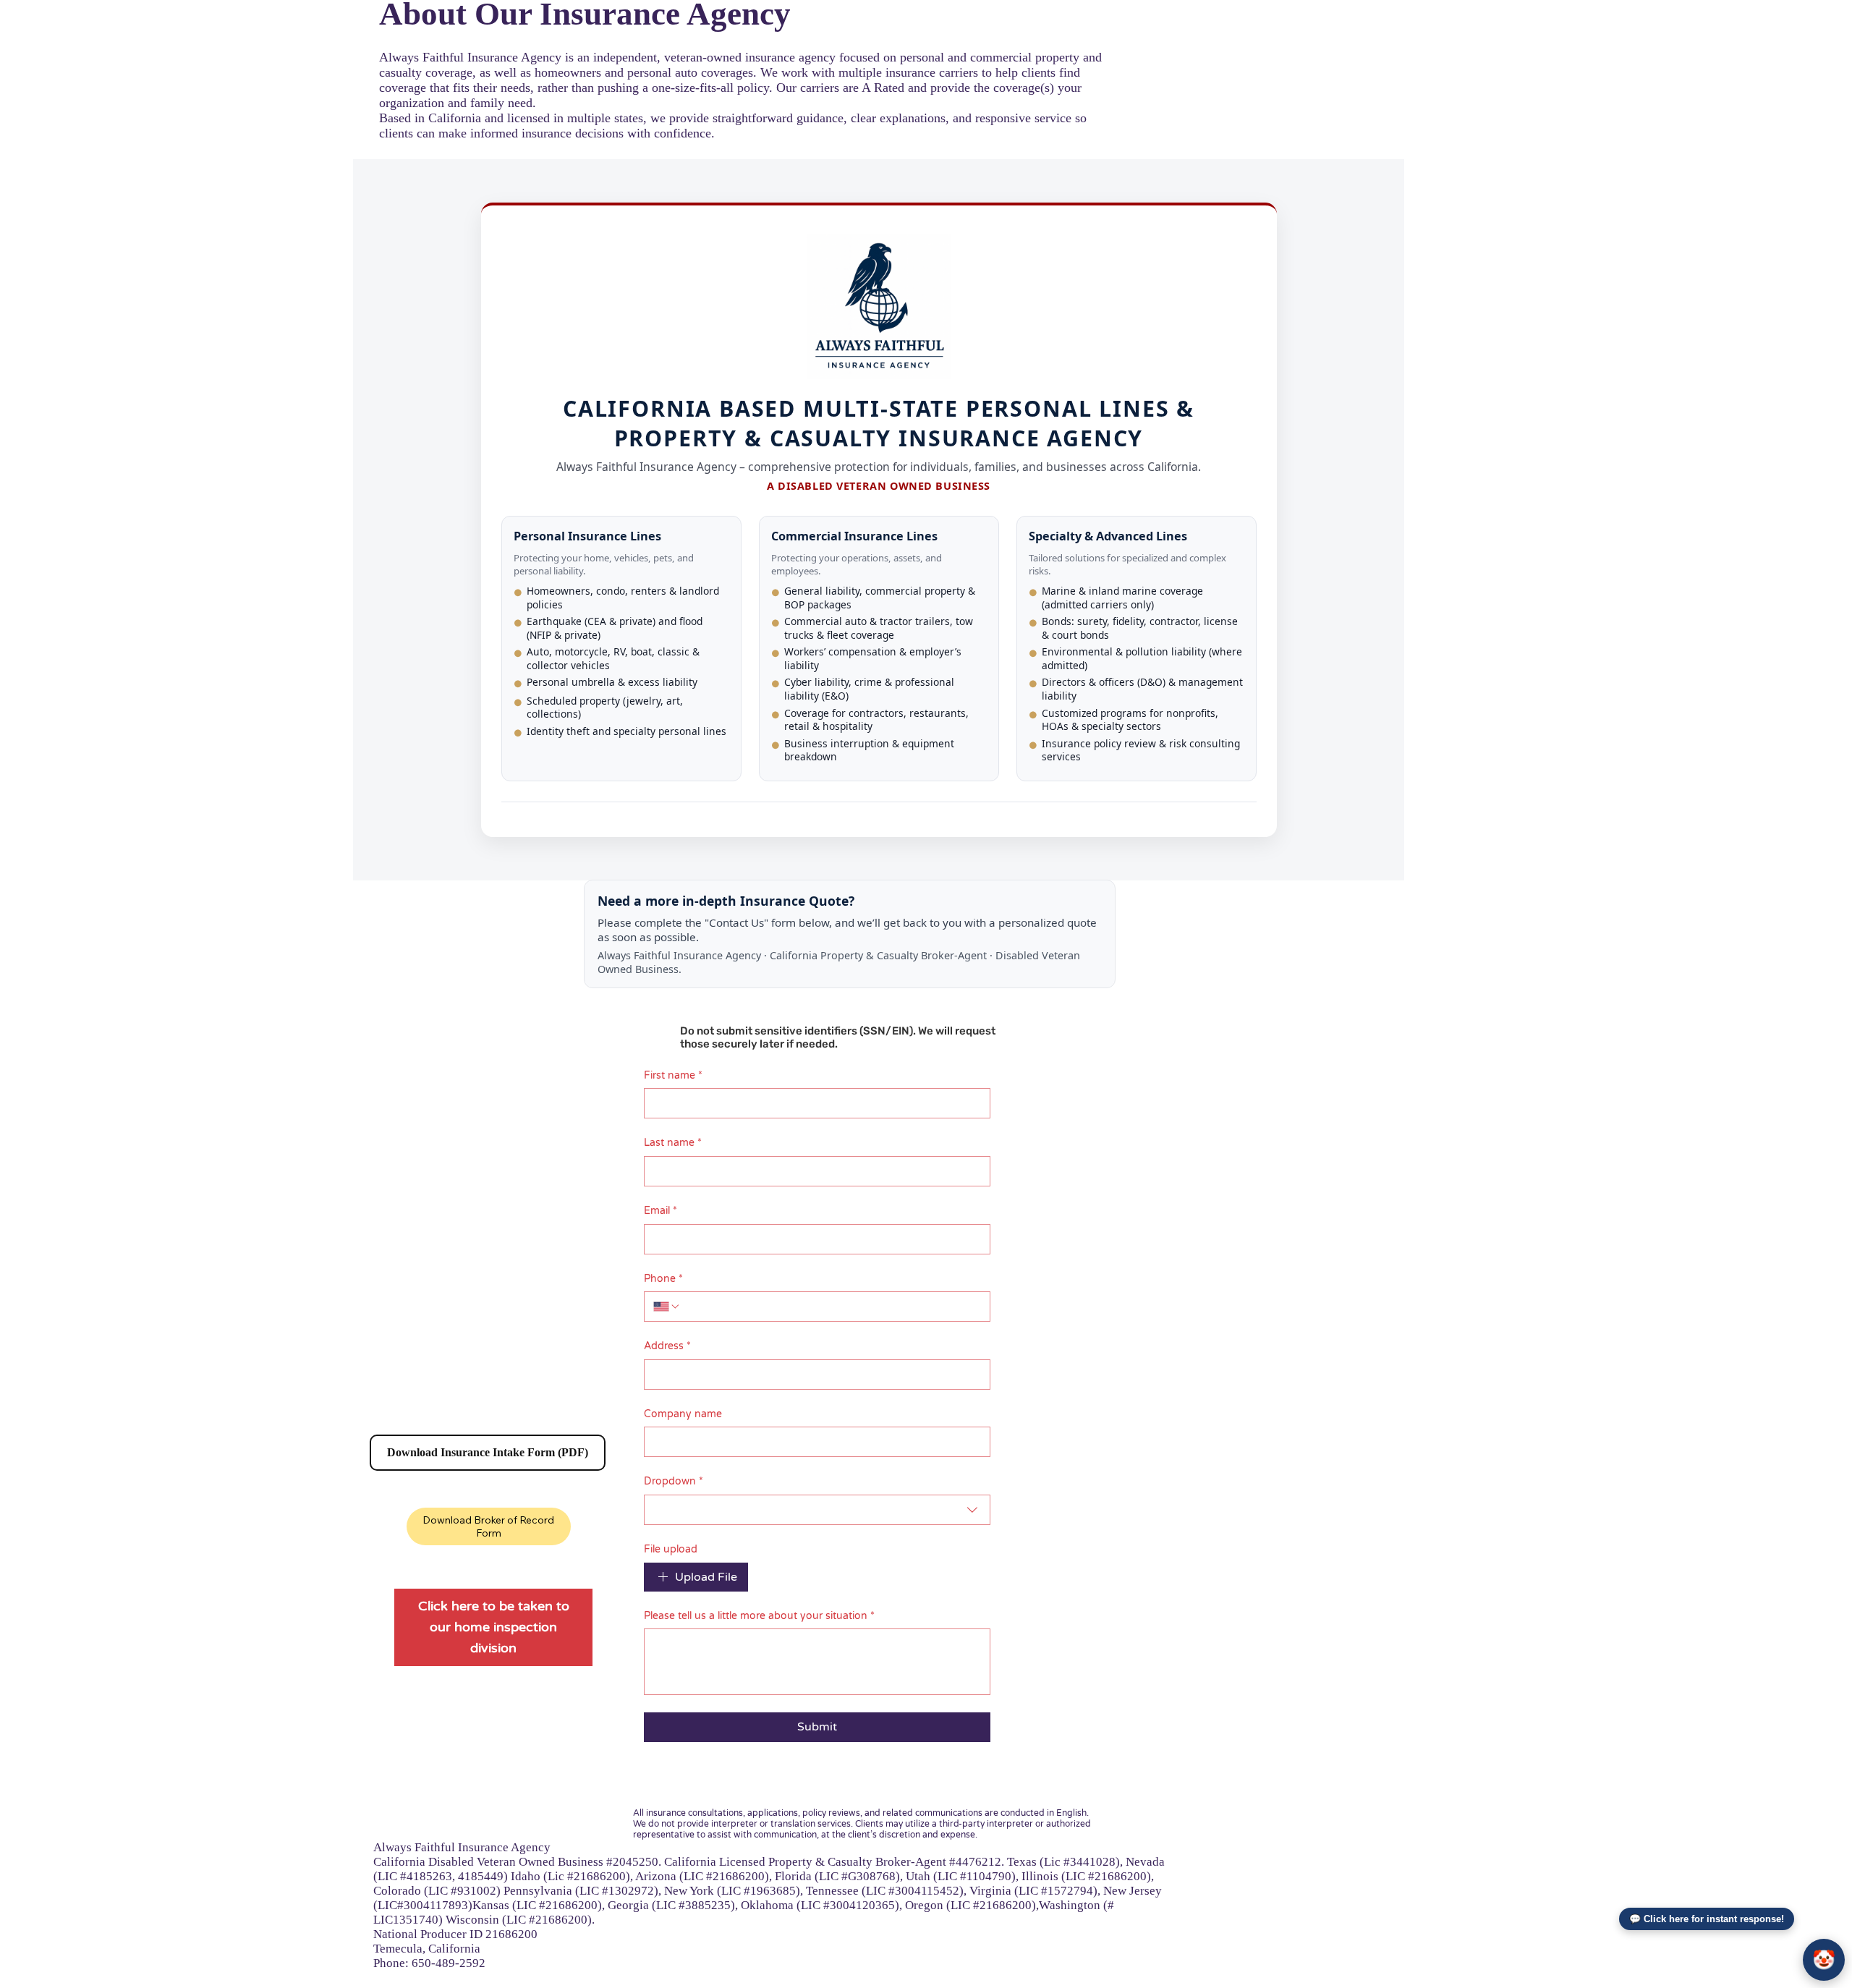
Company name (683, 1414)
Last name (673, 1143)
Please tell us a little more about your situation (759, 1616)
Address (667, 1346)
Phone (663, 1279)
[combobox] (817, 1510)
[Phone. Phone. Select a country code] (667, 1307)
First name (673, 1075)
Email (660, 1211)
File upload (671, 1549)
